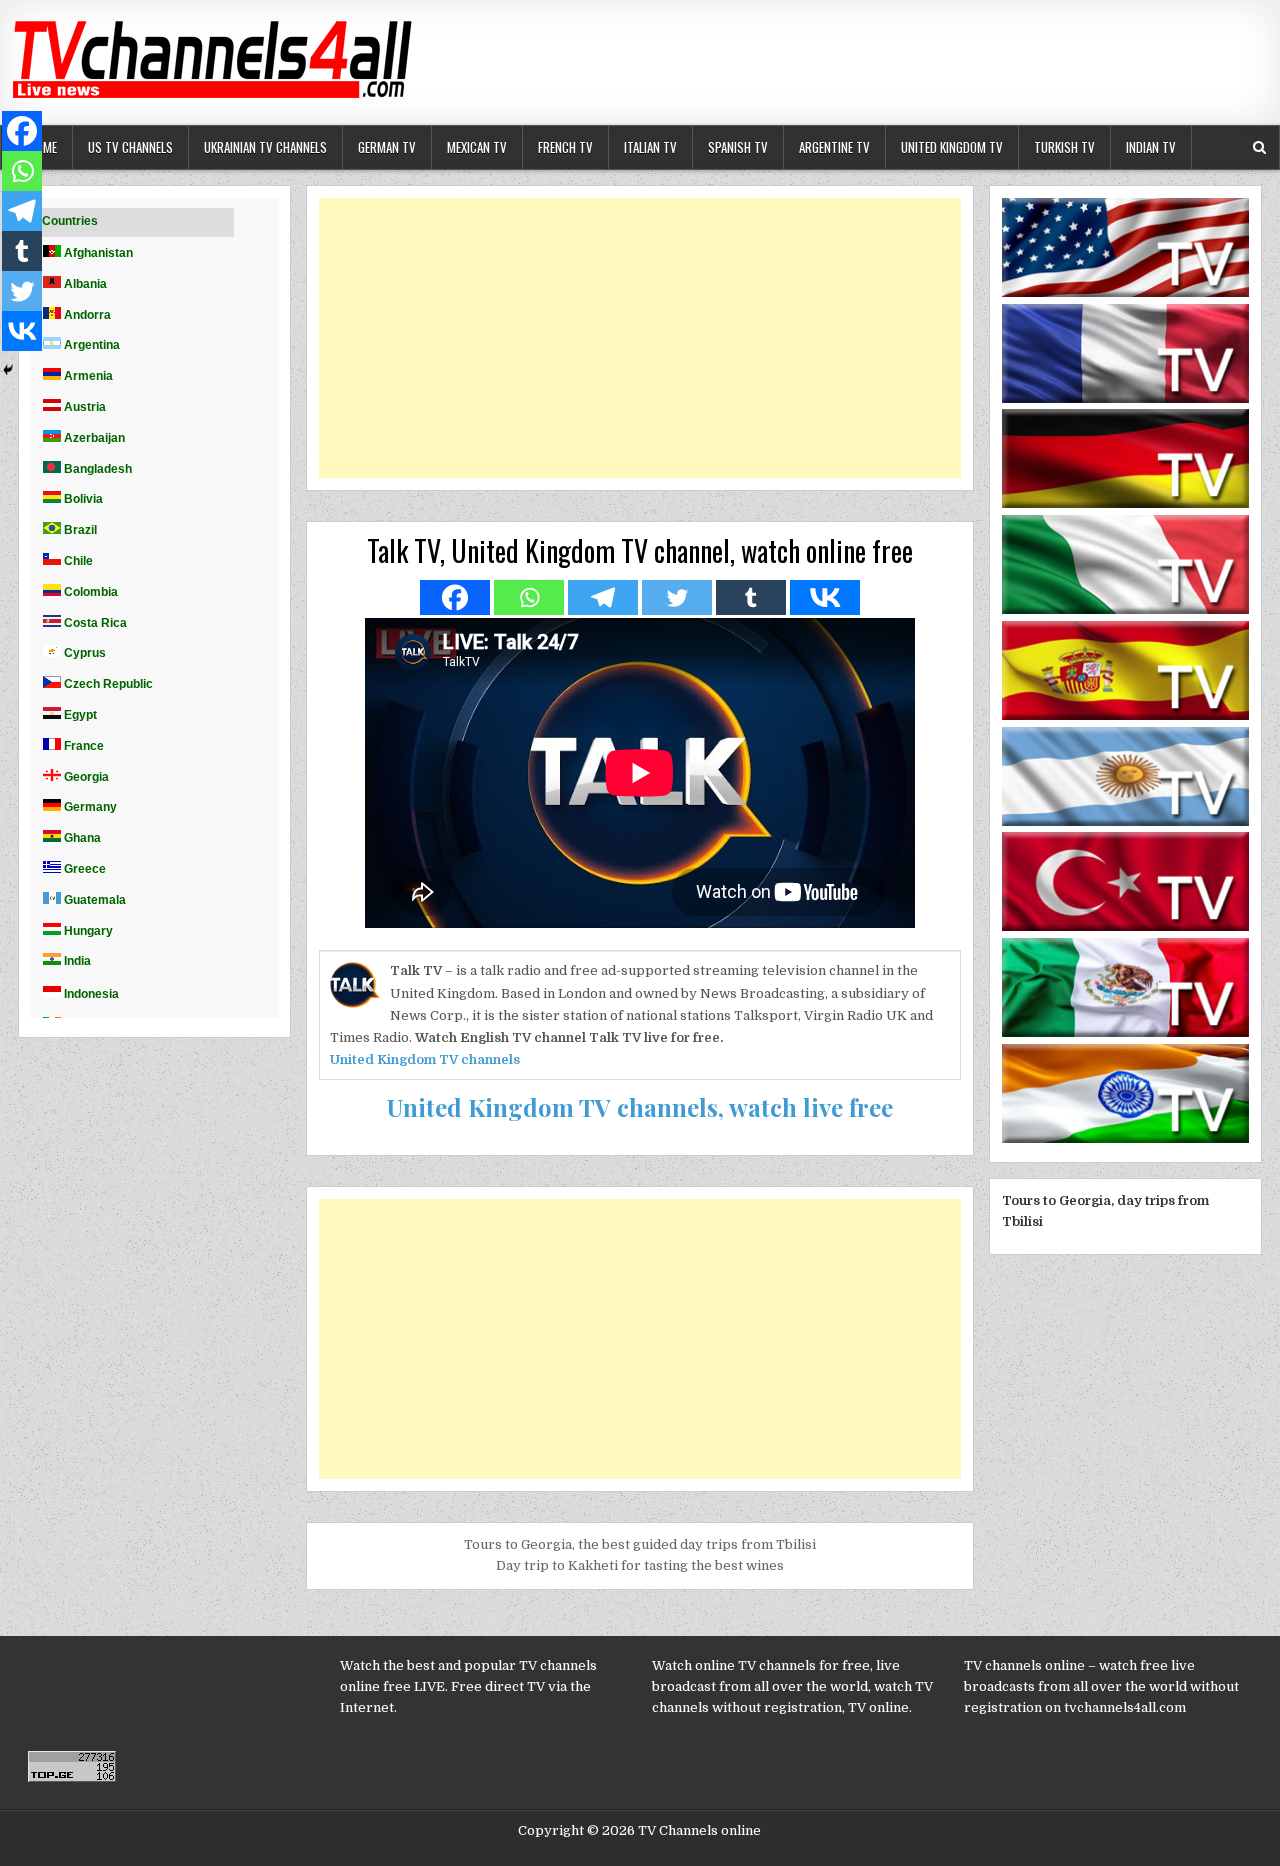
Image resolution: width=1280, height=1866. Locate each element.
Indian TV (1151, 147)
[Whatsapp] (529, 597)
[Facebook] (455, 597)
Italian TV (650, 147)
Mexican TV (477, 147)
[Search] (1259, 147)
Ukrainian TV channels (265, 147)
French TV (565, 147)
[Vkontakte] (825, 597)
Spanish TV (738, 147)
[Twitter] (677, 597)
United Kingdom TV (952, 147)
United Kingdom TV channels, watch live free (640, 1107)
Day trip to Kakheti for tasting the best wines (640, 1565)
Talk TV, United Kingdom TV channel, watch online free (640, 550)
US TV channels (130, 147)
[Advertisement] (639, 338)
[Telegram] (603, 597)
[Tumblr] (751, 597)
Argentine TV (834, 147)
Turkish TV (1064, 147)
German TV (387, 147)
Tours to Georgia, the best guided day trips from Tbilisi (640, 1544)
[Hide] (8, 370)
